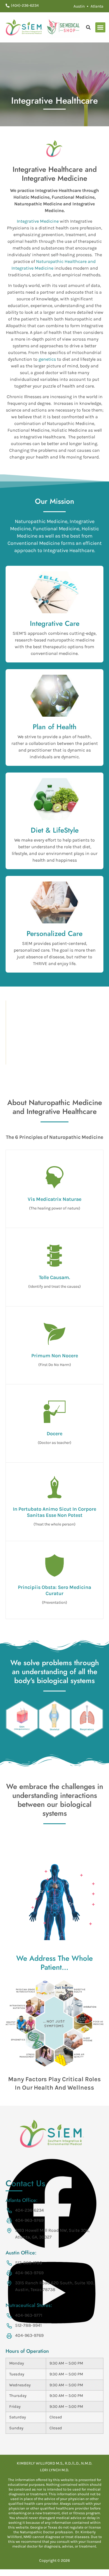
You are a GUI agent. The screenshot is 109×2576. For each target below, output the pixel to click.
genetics (47, 359)
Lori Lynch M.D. (54, 2470)
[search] (88, 27)
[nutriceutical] (63, 27)
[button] (100, 27)
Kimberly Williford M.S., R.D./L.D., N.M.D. (54, 2463)
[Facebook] (52, 2248)
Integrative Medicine (38, 221)
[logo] (24, 27)
